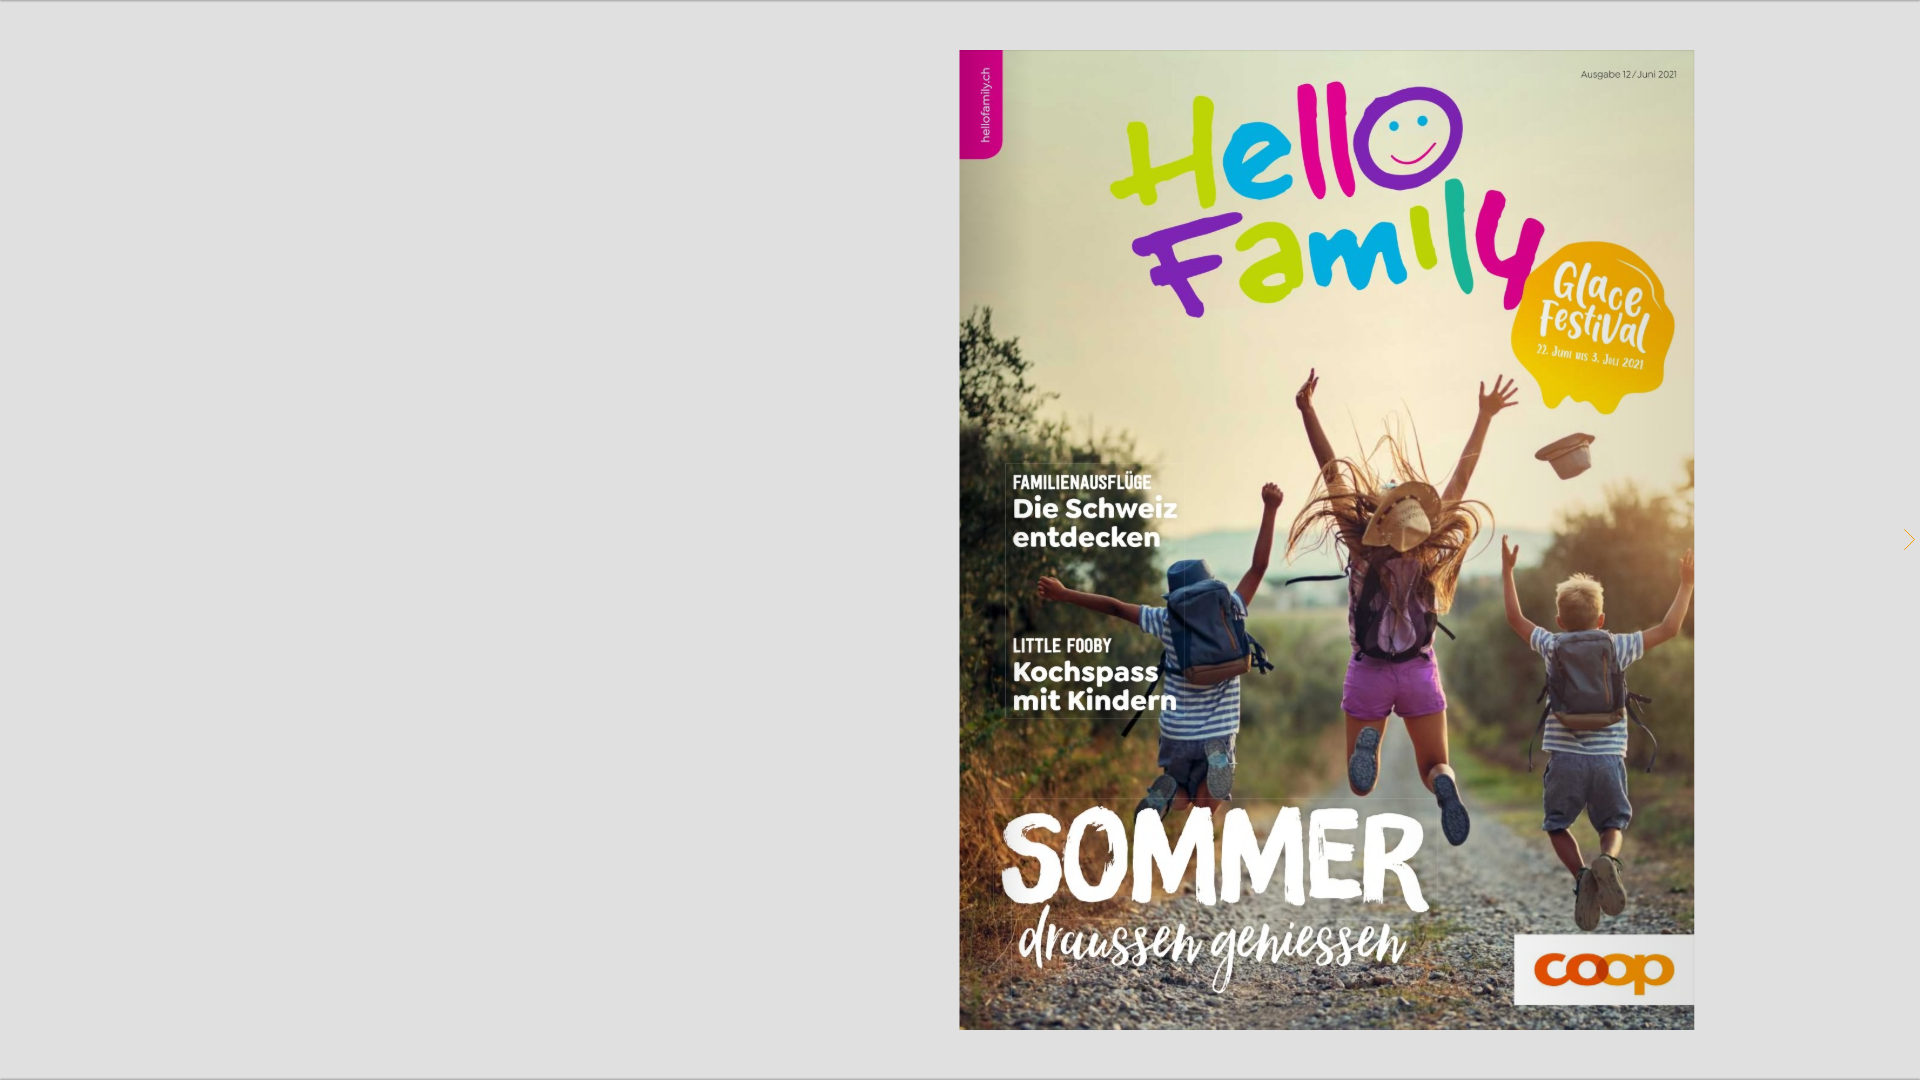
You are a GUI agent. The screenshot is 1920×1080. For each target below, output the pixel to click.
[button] (1908, 540)
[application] (960, 540)
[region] (960, 540)
